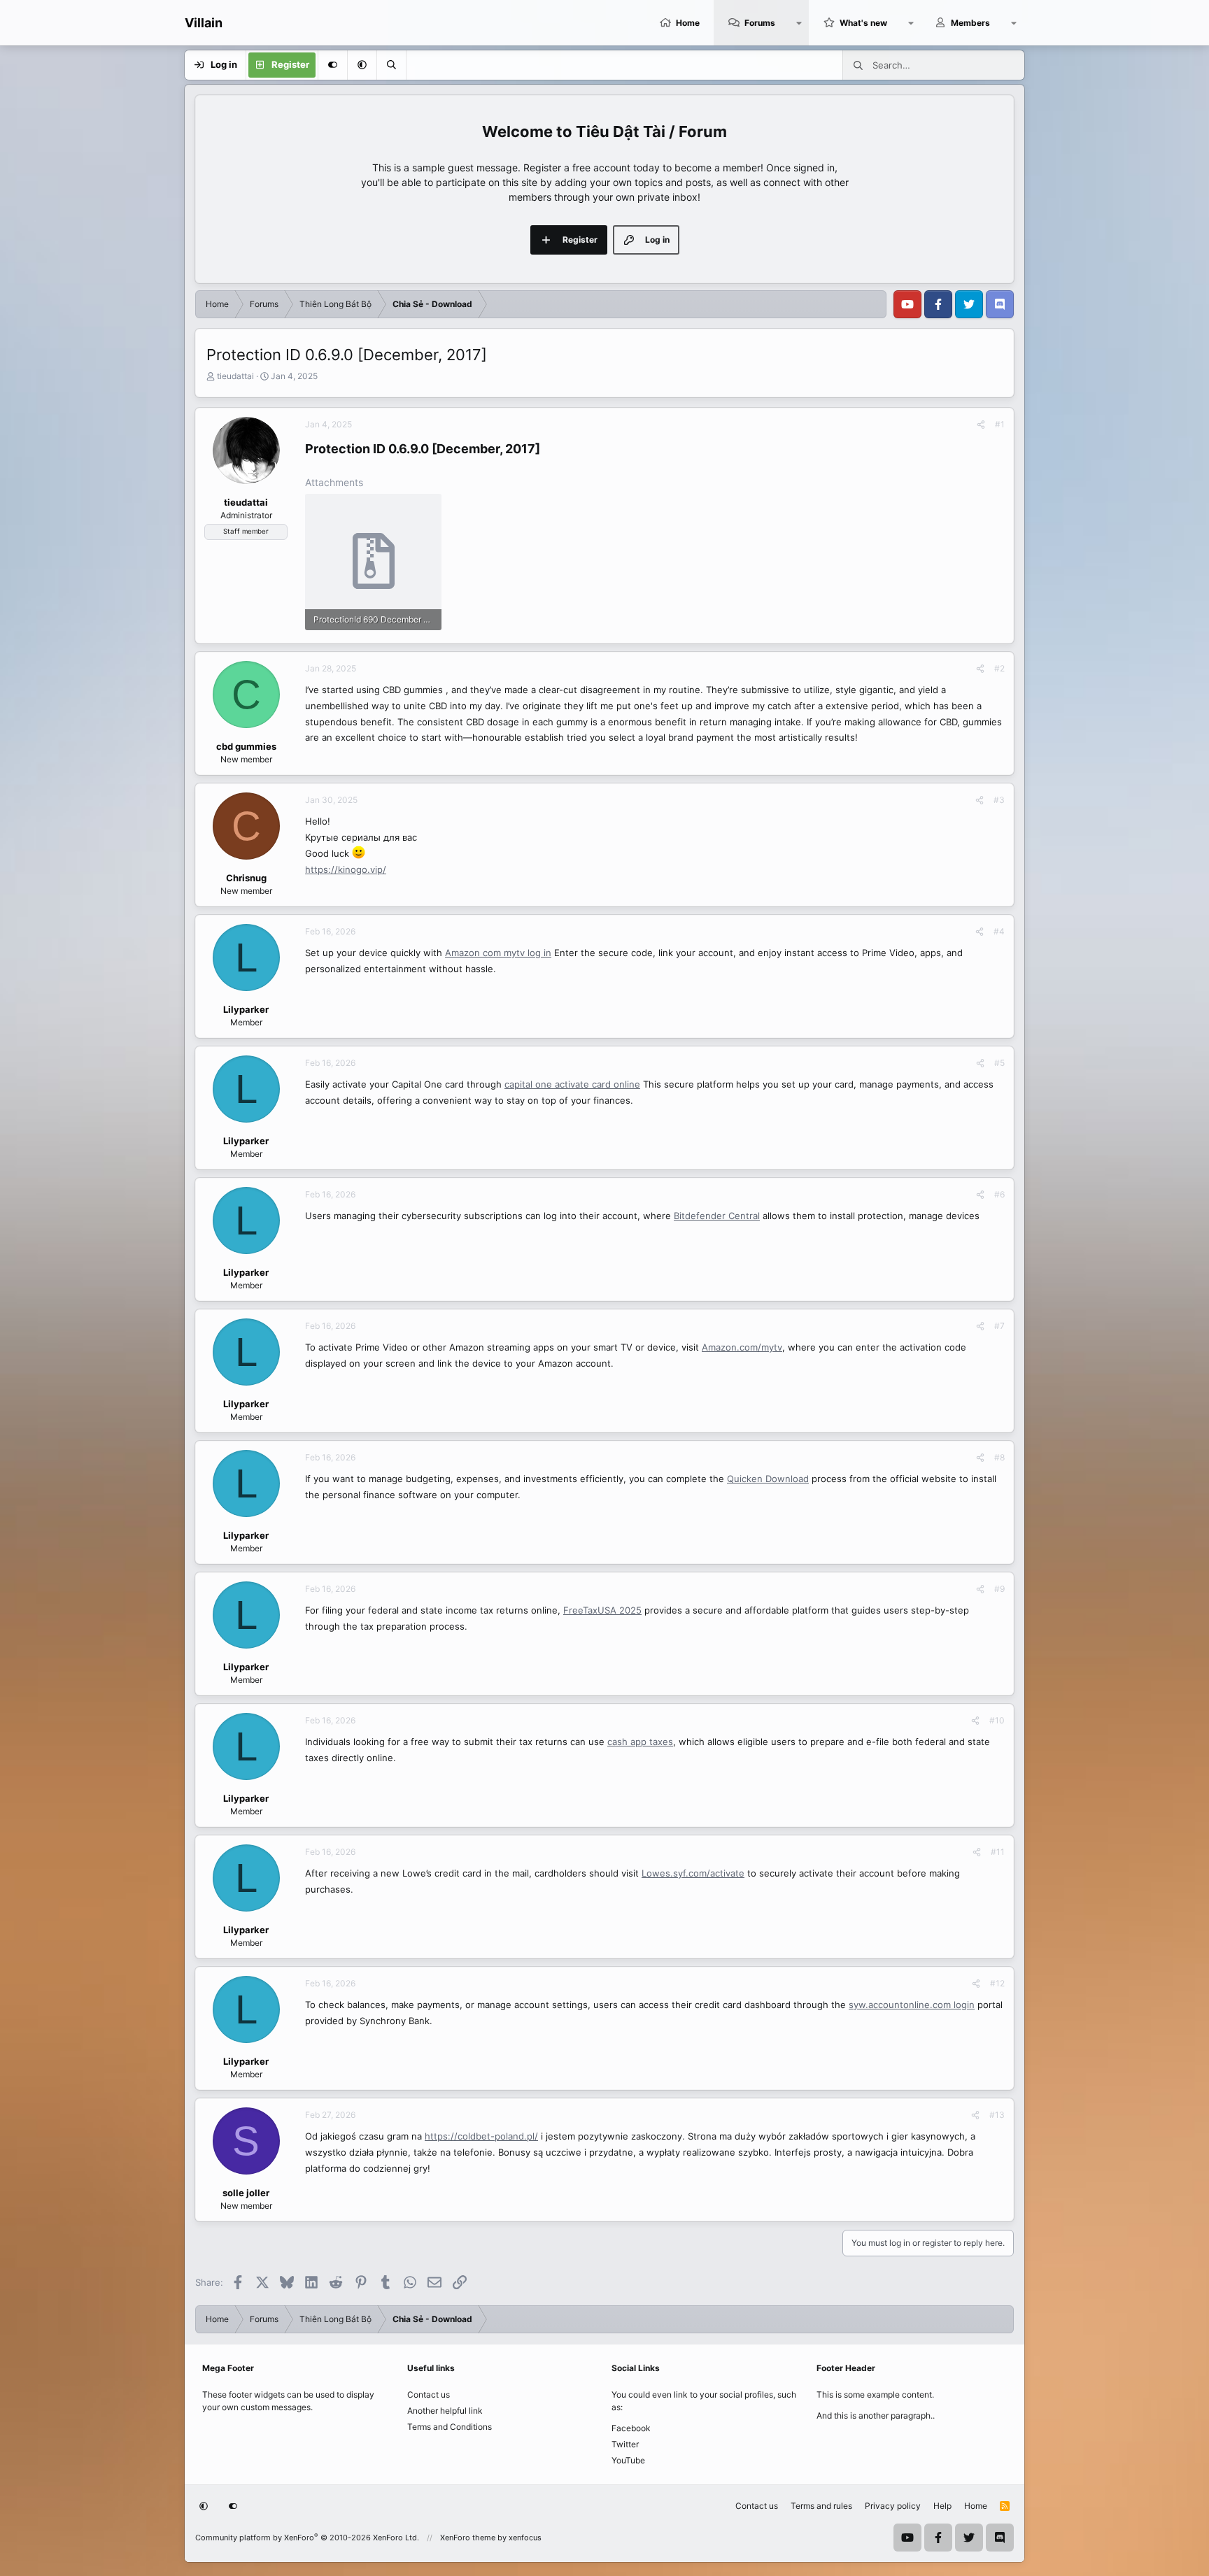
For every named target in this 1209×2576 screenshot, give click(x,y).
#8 (999, 1457)
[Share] (981, 425)
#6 (999, 1194)
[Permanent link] (546, 450)
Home (688, 23)
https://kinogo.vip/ (346, 869)
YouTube (628, 2460)
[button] (799, 23)
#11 (998, 1852)
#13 (997, 2115)
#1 (1000, 424)
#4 (999, 931)
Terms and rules (821, 2506)
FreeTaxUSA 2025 (602, 1610)
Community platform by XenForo (307, 2538)
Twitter (625, 2444)
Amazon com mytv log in (498, 953)
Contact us (429, 2394)
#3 (999, 800)
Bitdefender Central (717, 1216)
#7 (999, 1326)
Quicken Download (768, 1479)
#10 (997, 1720)
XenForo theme (468, 2538)
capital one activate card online (572, 1084)
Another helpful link (445, 2411)
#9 (999, 1589)
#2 (999, 668)
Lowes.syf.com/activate (693, 1873)
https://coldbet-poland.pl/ (481, 2136)
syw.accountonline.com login (912, 2005)
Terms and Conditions (450, 2427)
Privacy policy (893, 2506)
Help (942, 2506)
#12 (997, 1983)
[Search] (391, 65)
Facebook (631, 2428)
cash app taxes (640, 1742)
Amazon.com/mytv (742, 1347)
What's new (863, 23)
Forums (760, 23)
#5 (999, 1063)
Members (970, 23)
